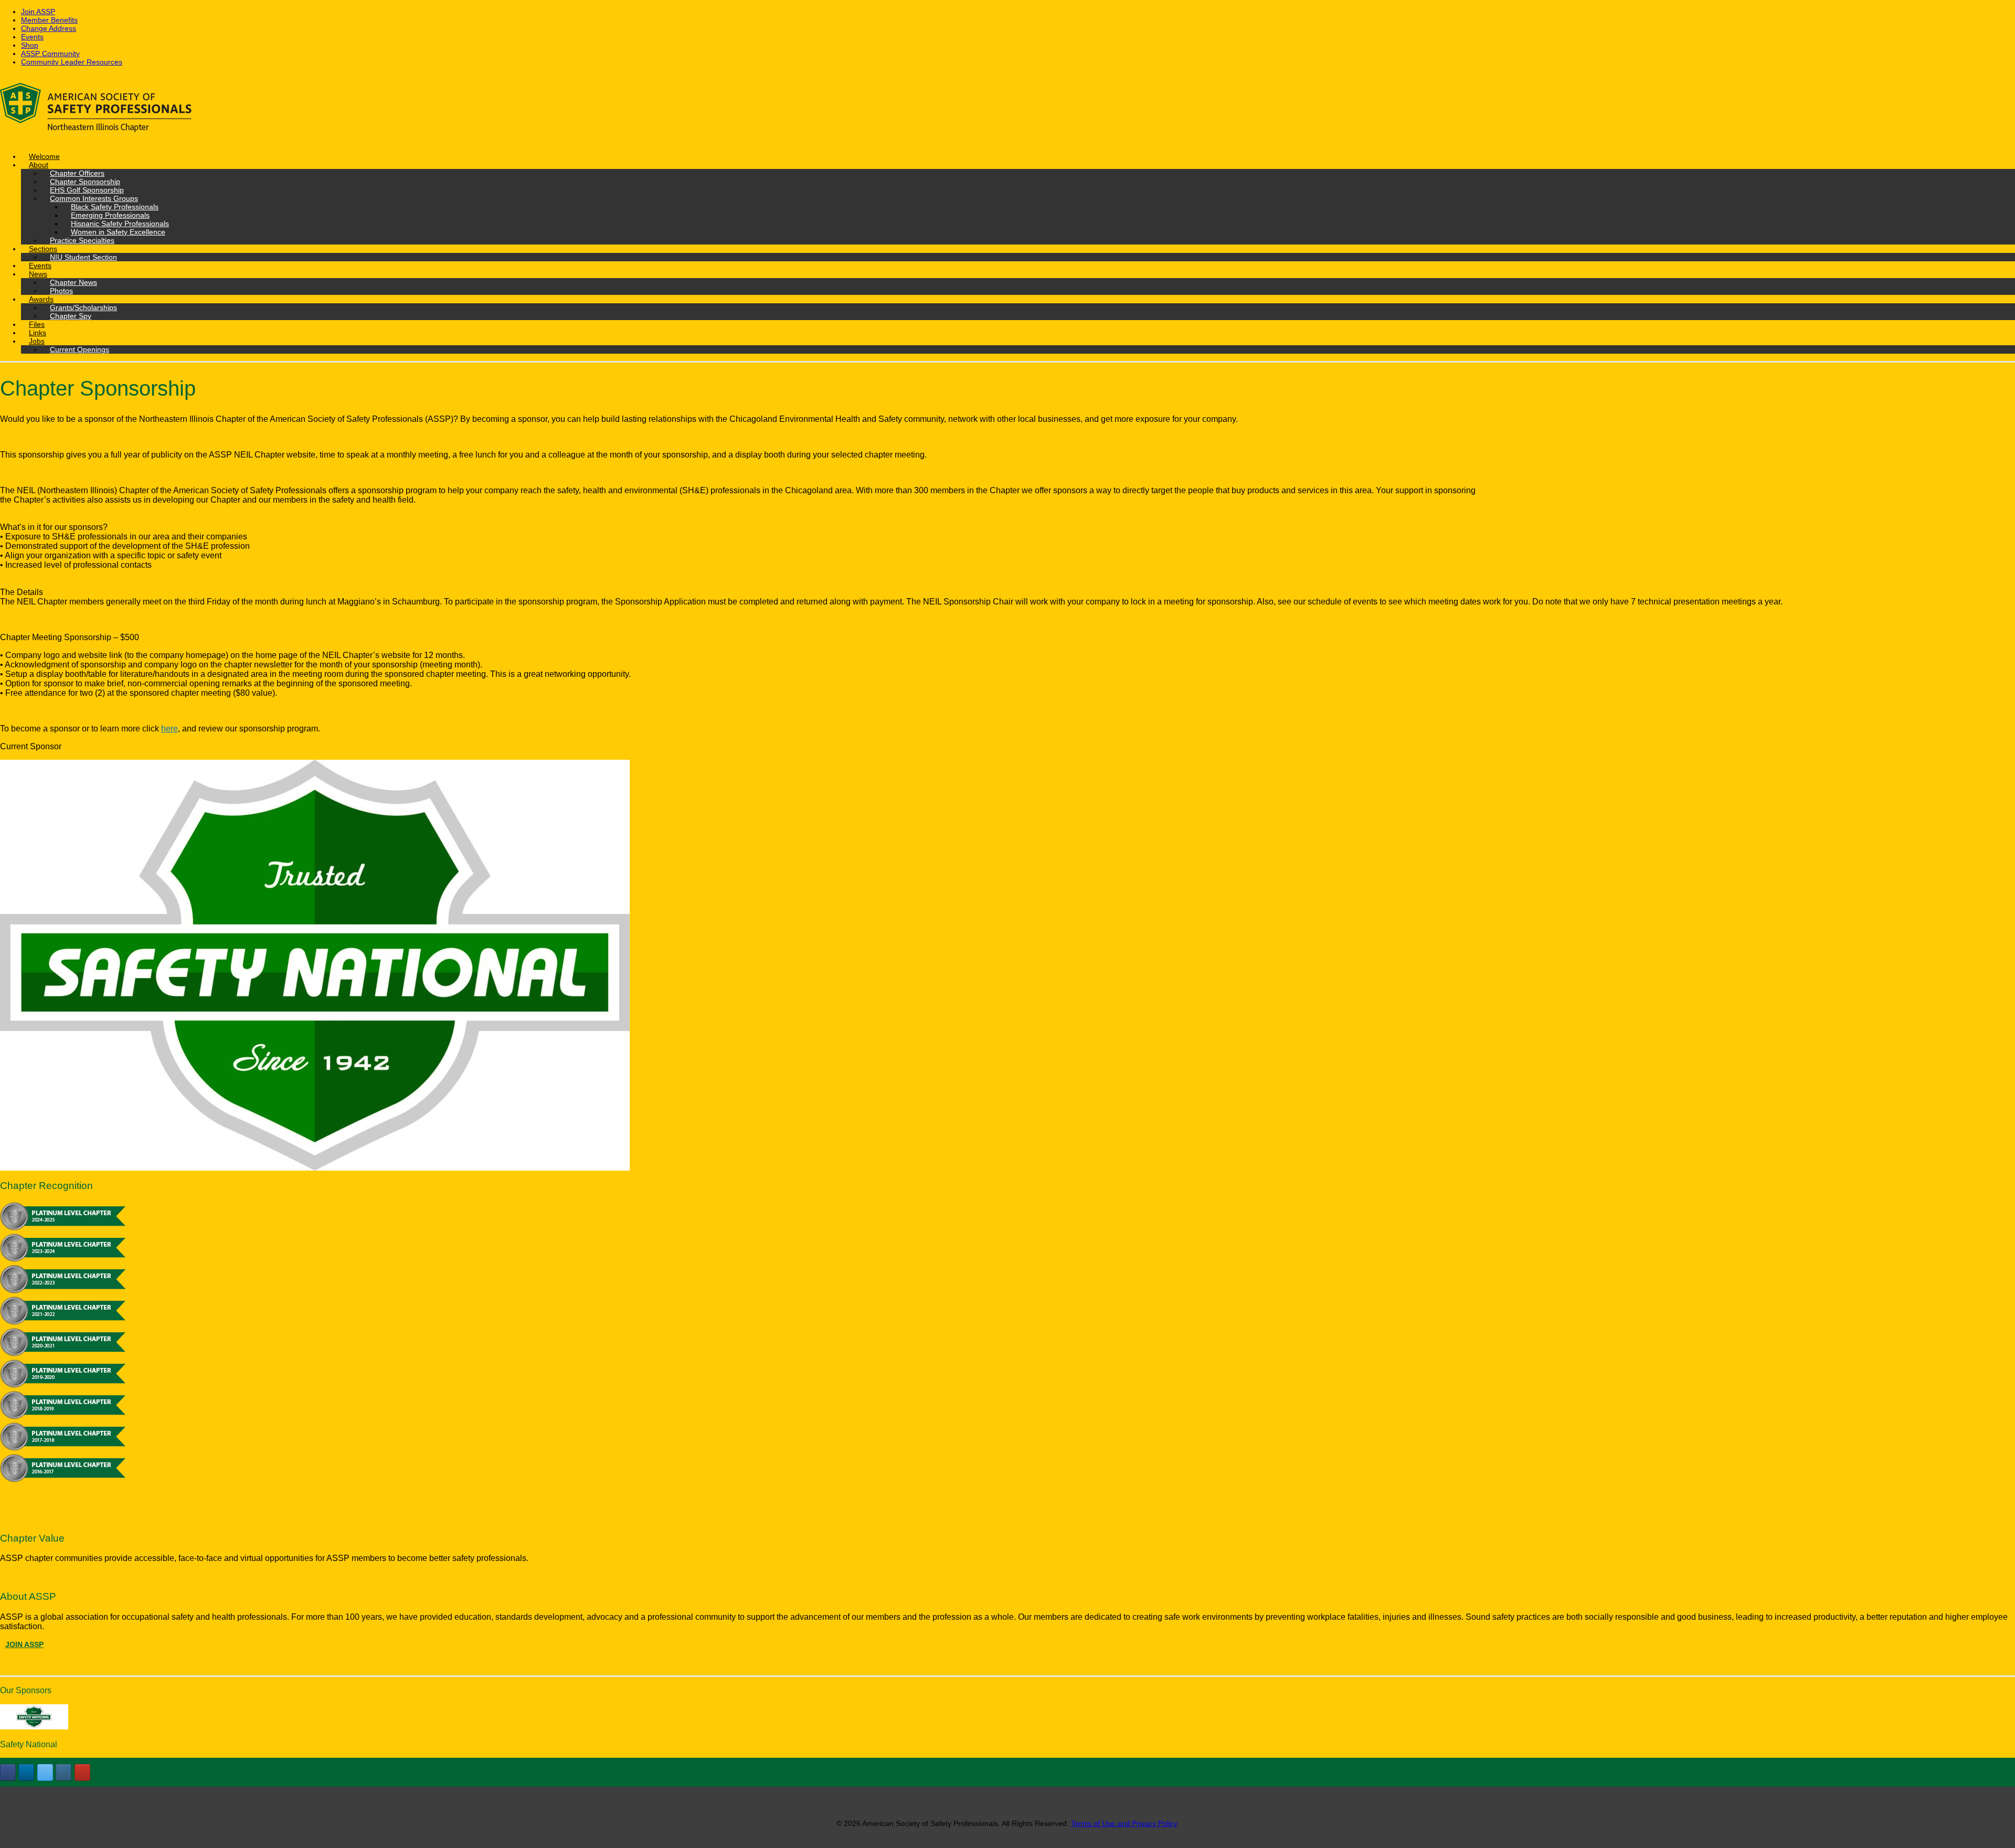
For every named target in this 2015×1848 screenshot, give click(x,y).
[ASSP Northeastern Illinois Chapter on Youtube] (82, 1772)
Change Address (49, 28)
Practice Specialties (82, 240)
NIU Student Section (83, 257)
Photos (61, 291)
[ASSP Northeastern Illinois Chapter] (1008, 109)
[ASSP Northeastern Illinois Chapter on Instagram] (63, 1772)
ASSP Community (50, 54)
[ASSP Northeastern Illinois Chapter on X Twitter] (45, 1772)
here (169, 729)
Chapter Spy (71, 316)
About (39, 165)
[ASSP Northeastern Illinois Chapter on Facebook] (8, 1772)
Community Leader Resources (72, 62)
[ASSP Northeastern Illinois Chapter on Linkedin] (26, 1772)
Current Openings (79, 349)
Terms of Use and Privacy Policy (1124, 1823)
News (38, 274)
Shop (30, 45)
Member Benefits (49, 20)
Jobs (37, 341)
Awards (41, 299)
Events (32, 37)
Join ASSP (38, 12)
